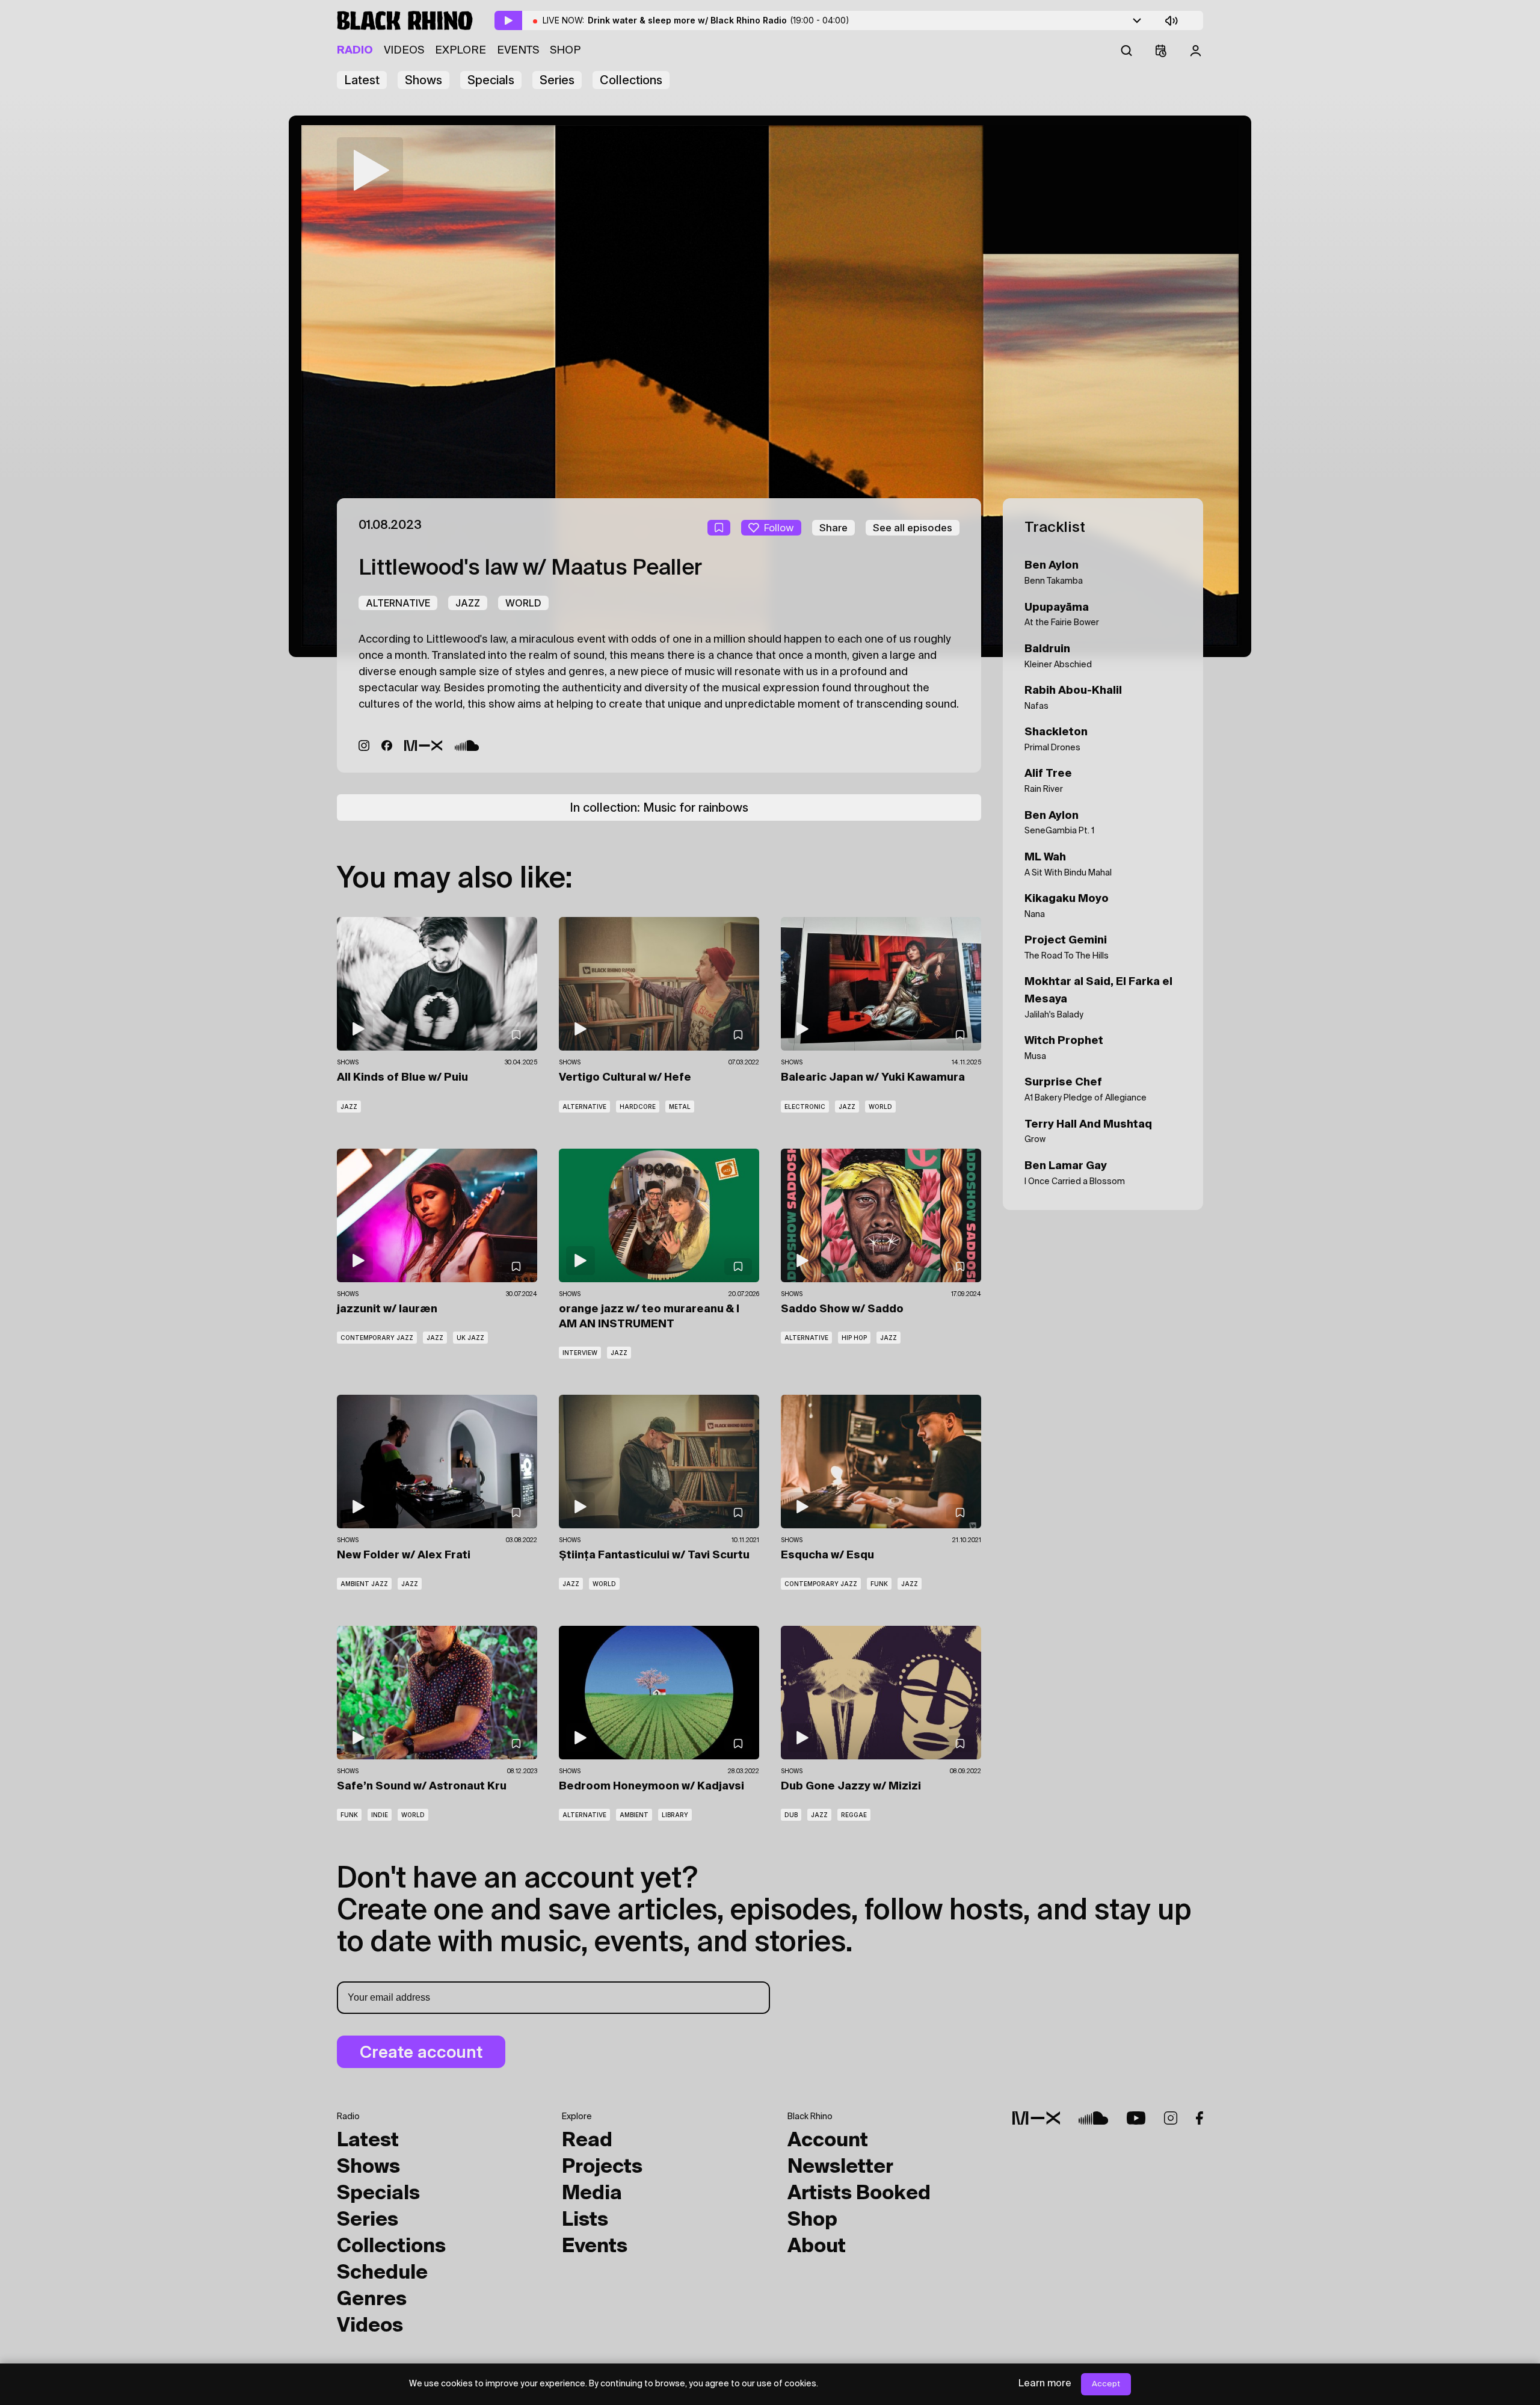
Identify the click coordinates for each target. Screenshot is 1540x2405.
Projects (602, 2167)
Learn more (1045, 2384)
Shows (423, 80)
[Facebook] (387, 746)
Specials (491, 80)
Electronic (805, 1107)
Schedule (382, 2273)
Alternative (398, 603)
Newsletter (840, 2167)
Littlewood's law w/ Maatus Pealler (530, 569)
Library (675, 1815)
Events (518, 51)
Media (592, 2194)
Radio (355, 51)
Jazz (468, 603)
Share (833, 528)
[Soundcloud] (467, 746)
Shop (565, 51)
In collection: (659, 807)
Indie (380, 1815)
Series (557, 80)
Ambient (634, 1815)
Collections (631, 80)
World (523, 603)
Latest (362, 80)
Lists (585, 2220)
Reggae (854, 1815)
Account (828, 2141)
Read (587, 2141)
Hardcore (638, 1107)
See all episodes (913, 528)
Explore (460, 51)
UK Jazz (470, 1338)
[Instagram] (364, 746)
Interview (580, 1353)
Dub (791, 1815)
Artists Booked (859, 2194)
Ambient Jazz (364, 1584)
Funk (879, 1584)
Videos (404, 51)
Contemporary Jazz (377, 1338)
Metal (680, 1107)
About (817, 2247)
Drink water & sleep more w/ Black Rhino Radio (719, 20)
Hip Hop (854, 1338)
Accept (1106, 2384)
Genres (372, 2300)
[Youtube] (1136, 2118)
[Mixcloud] (423, 746)
